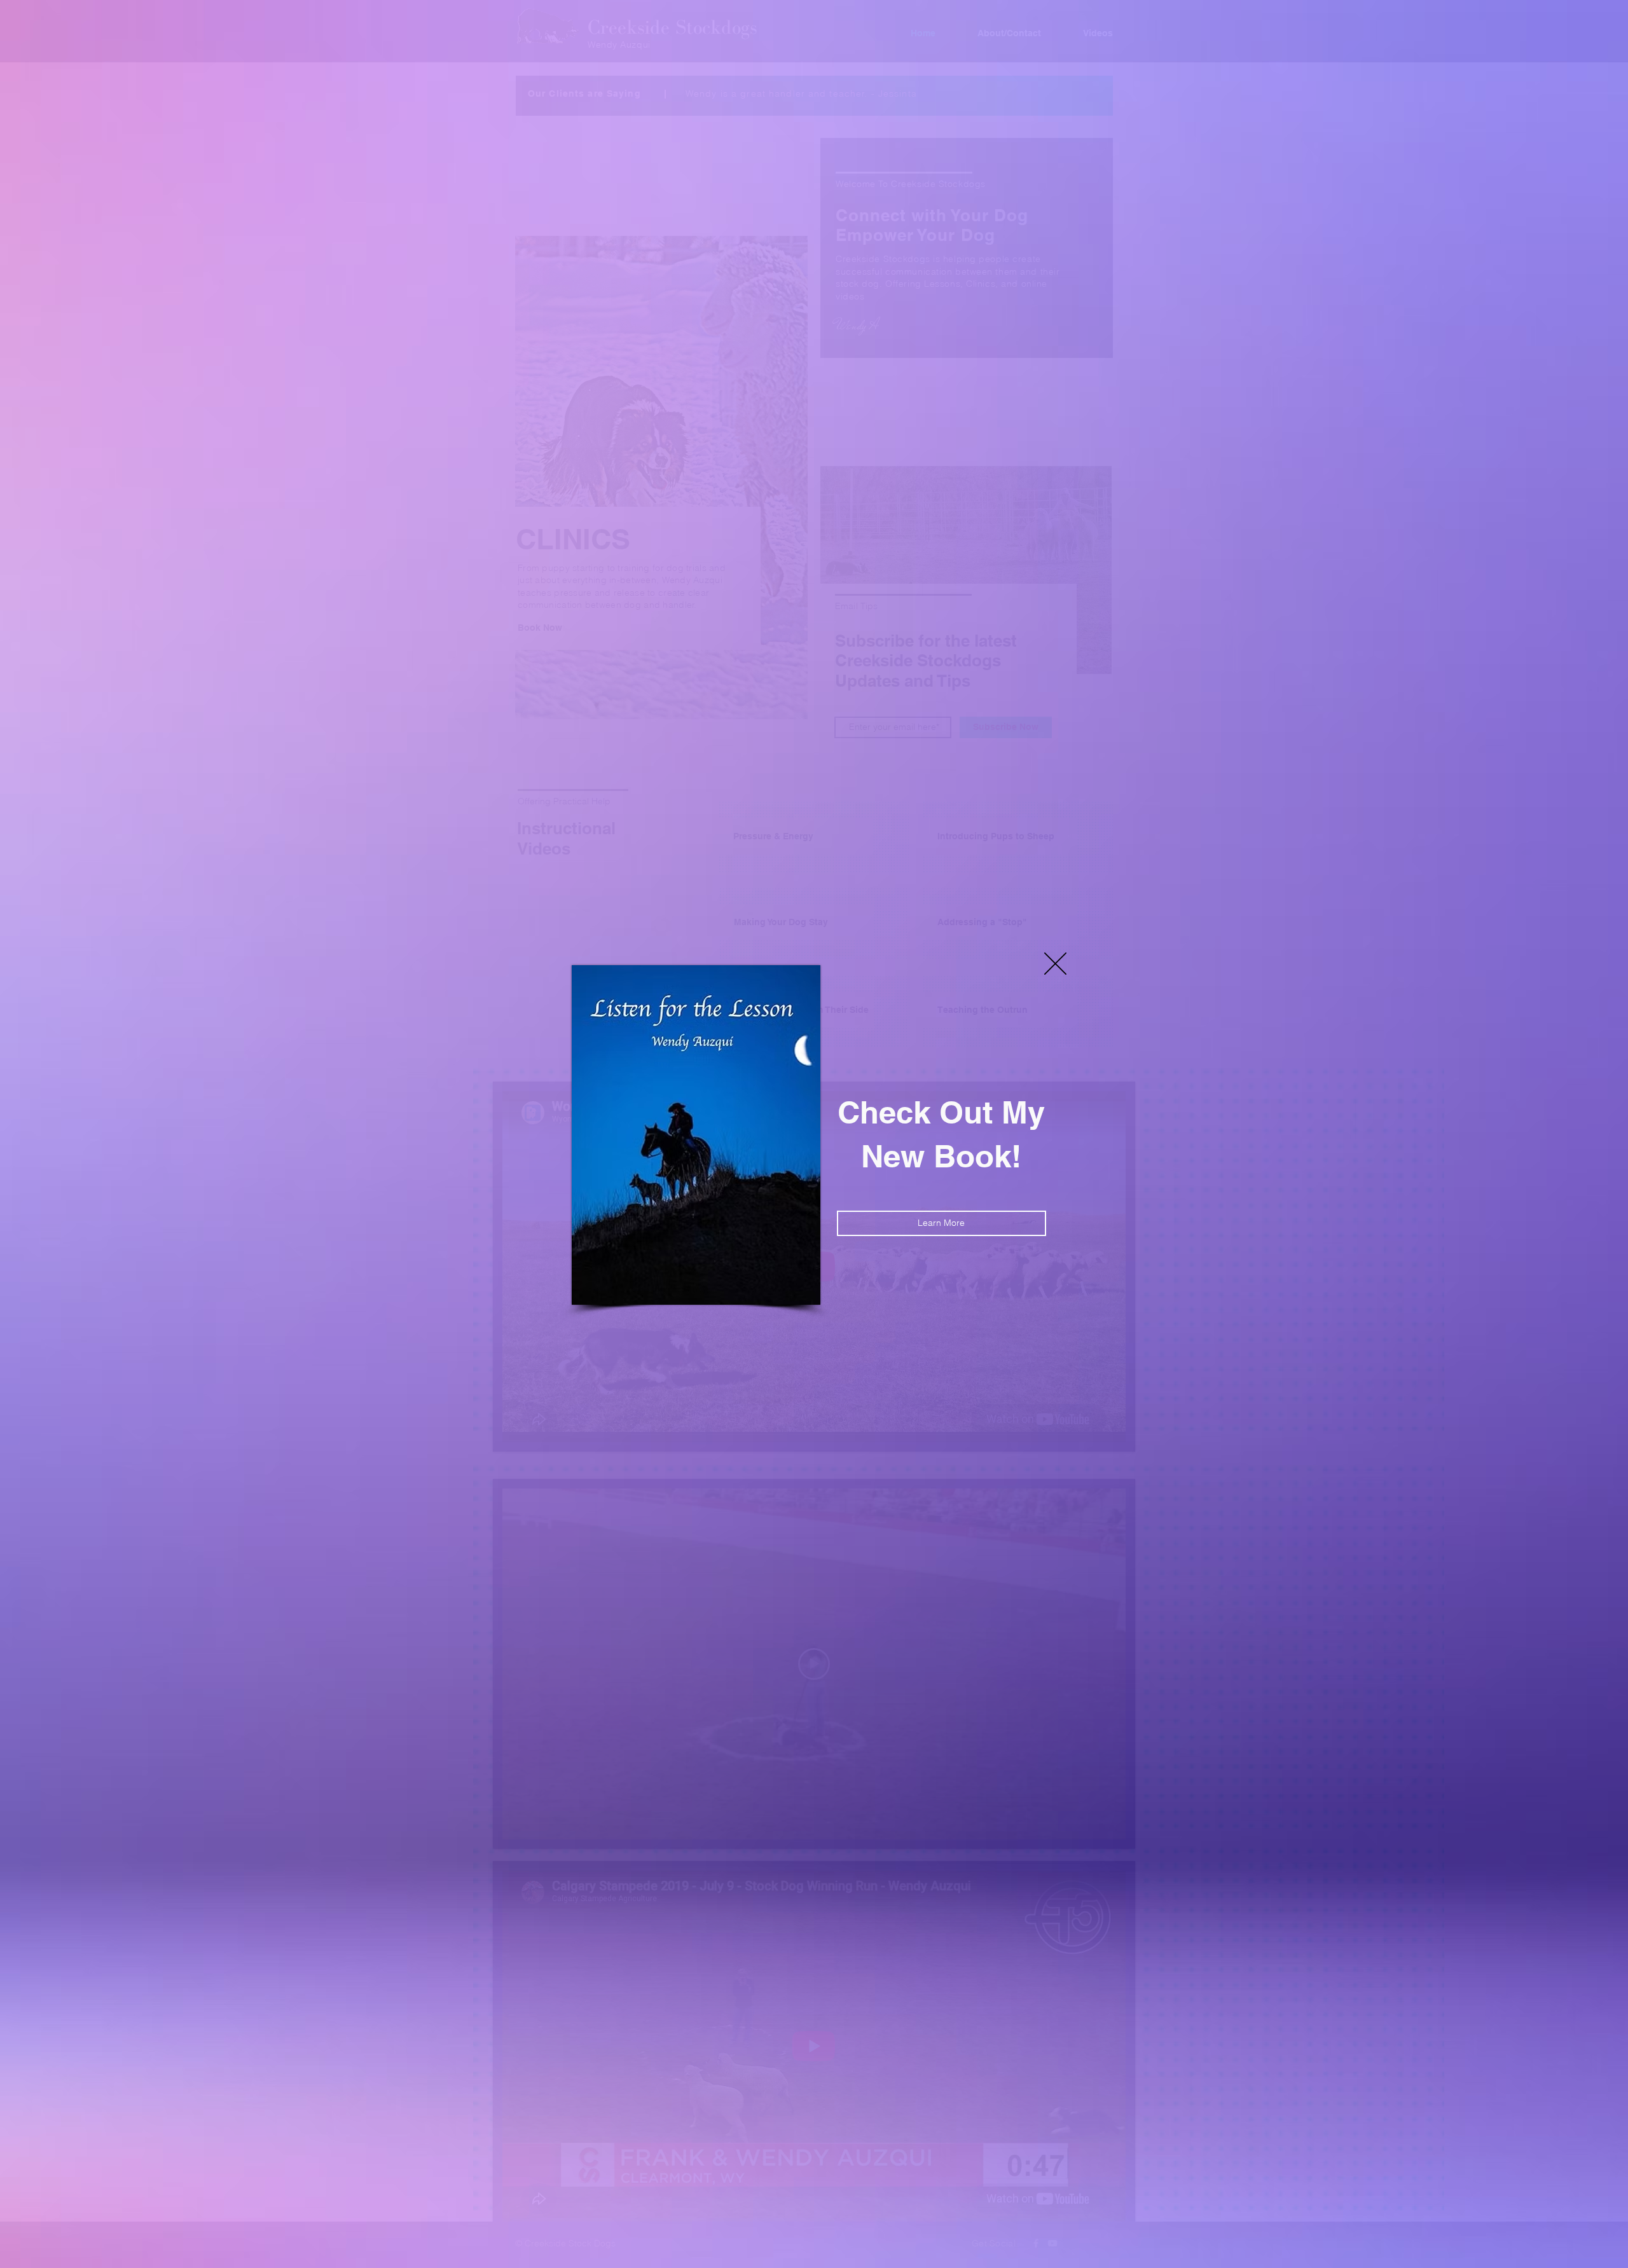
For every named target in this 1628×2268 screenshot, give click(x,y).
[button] (1055, 964)
